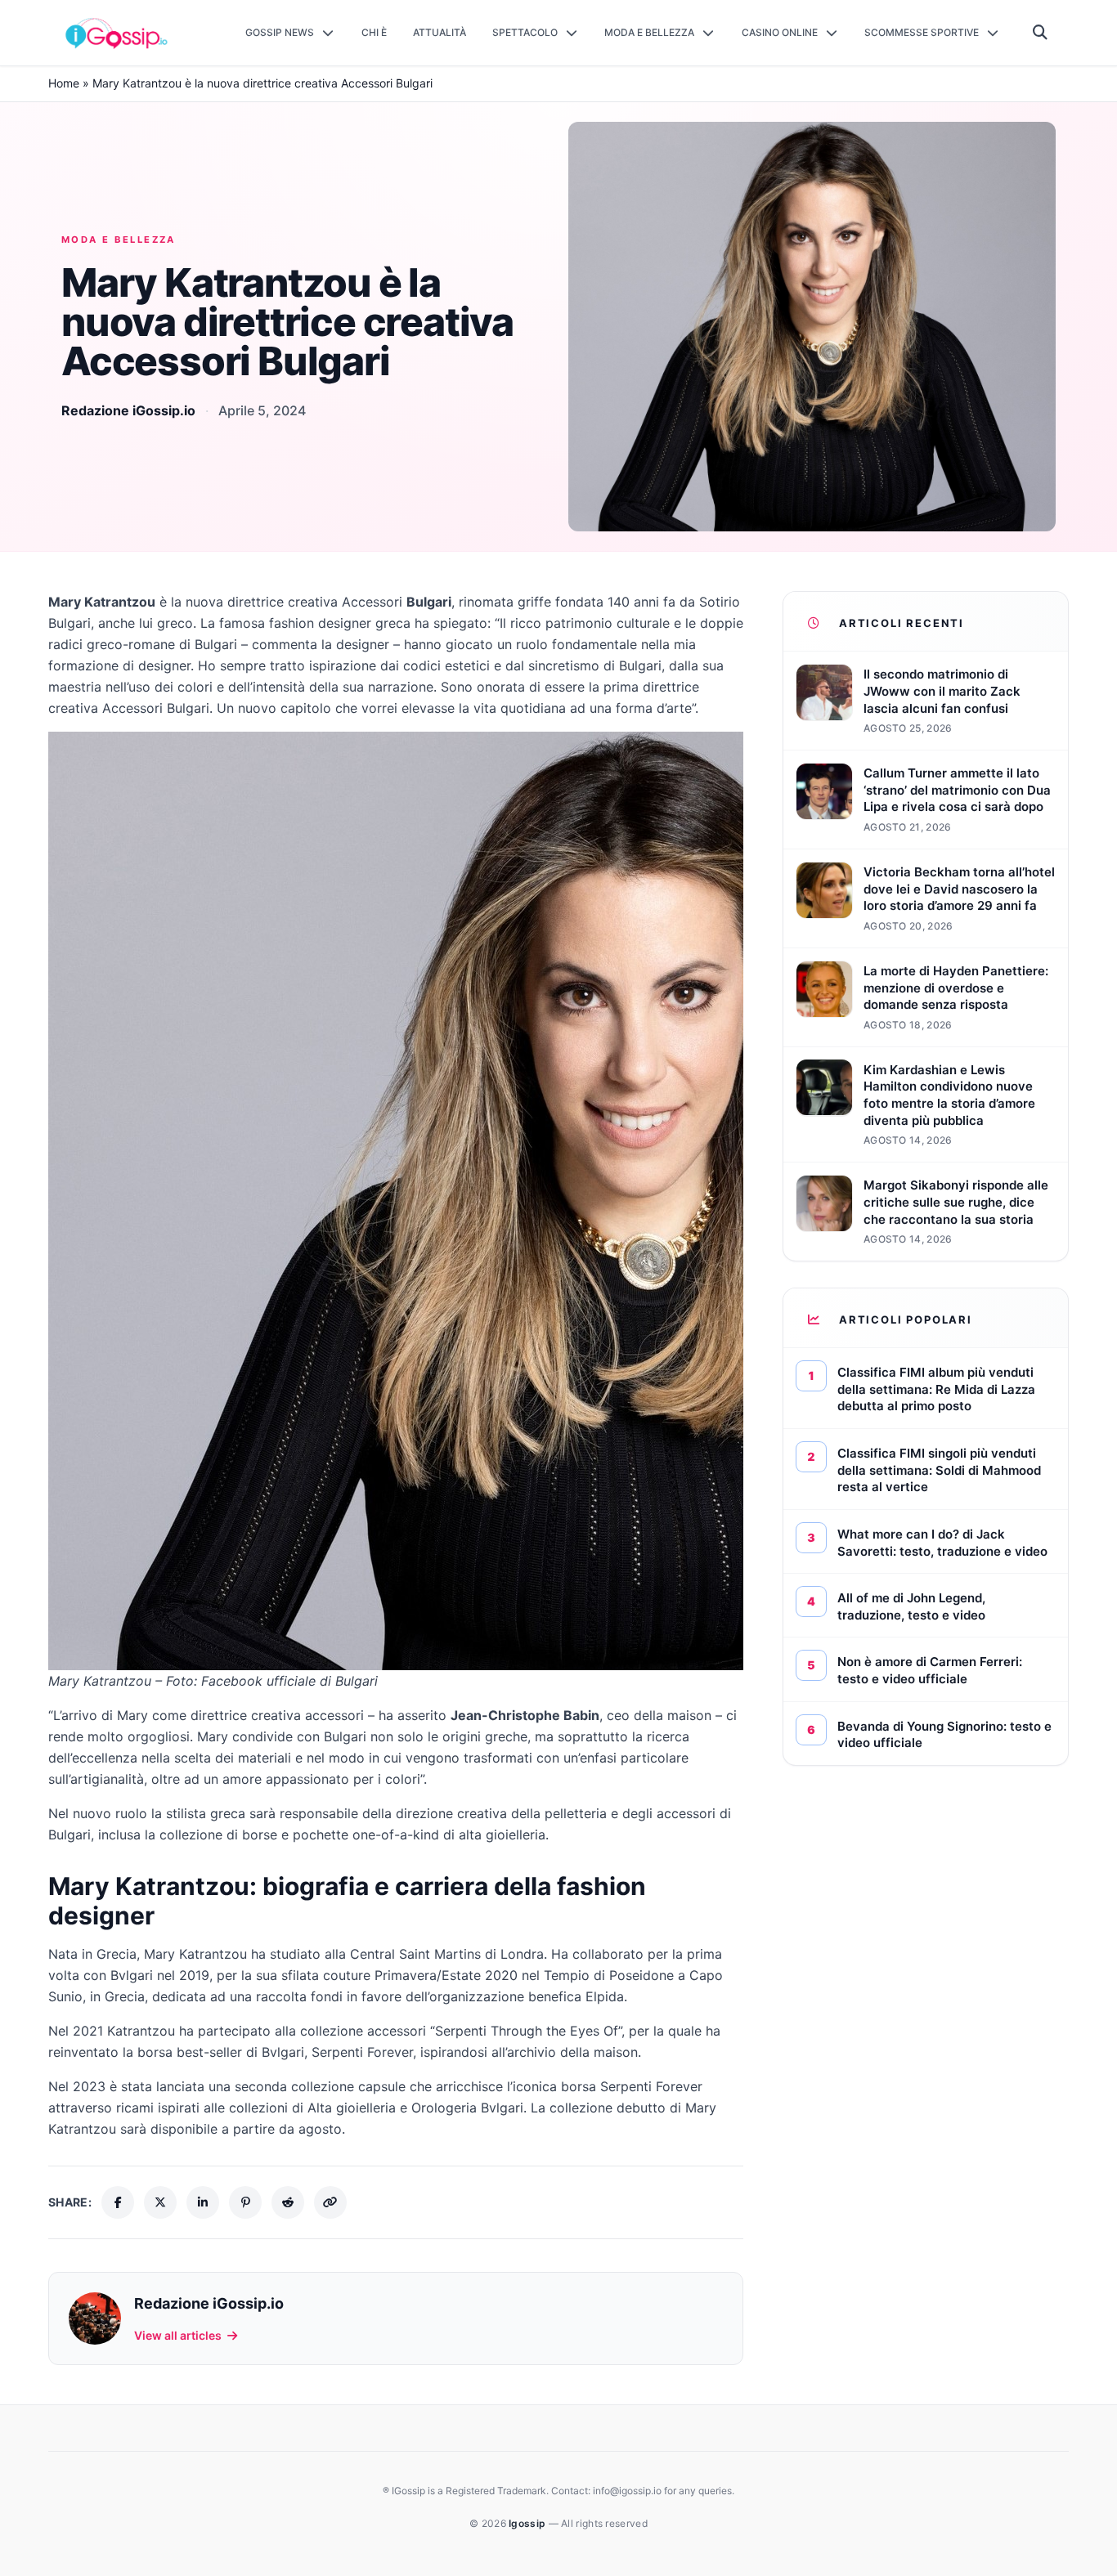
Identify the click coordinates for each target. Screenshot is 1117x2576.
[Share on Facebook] (118, 2202)
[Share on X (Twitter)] (160, 2202)
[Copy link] (330, 2202)
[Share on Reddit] (288, 2202)
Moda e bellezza (119, 240)
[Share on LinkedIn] (203, 2202)
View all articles (178, 2335)
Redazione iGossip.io (128, 410)
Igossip (528, 2523)
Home (64, 83)
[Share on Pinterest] (245, 2202)
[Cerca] (1041, 33)
